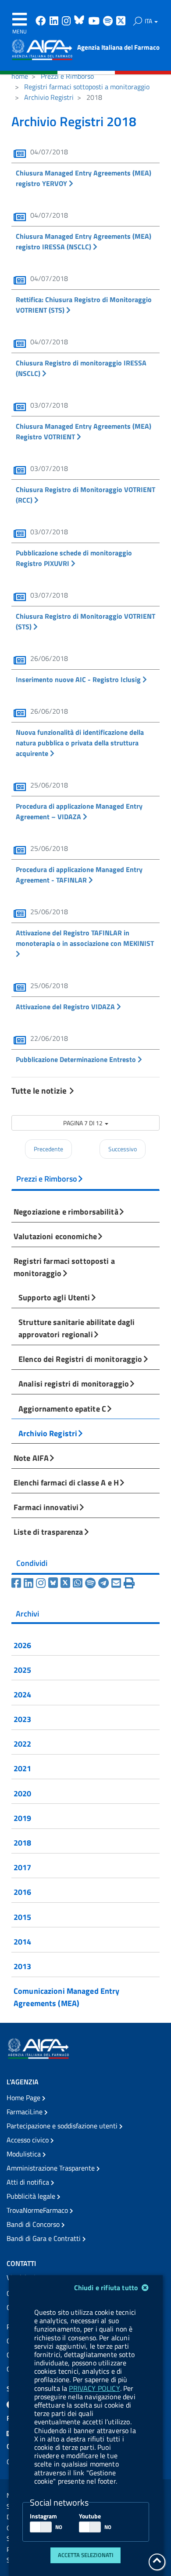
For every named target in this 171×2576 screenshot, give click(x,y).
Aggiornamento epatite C (62, 1408)
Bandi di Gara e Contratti (45, 2238)
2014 (23, 1941)
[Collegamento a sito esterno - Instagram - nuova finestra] (67, 22)
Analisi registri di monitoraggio (74, 1383)
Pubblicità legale (32, 2196)
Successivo (123, 1149)
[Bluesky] (54, 1583)
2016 (23, 1892)
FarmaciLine (25, 2112)
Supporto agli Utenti (54, 1297)
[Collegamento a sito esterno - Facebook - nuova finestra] (42, 22)
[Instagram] (42, 1583)
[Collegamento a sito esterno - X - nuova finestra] (121, 22)
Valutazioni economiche (55, 1236)
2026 (23, 1645)
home (20, 76)
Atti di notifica (29, 2182)
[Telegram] (105, 1583)
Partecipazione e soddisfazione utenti (63, 2126)
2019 (23, 1818)
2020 (23, 1793)
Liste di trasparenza (48, 1532)
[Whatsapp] (79, 1583)
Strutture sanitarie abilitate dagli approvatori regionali (77, 1328)
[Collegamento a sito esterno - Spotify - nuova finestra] (109, 22)
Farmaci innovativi (46, 1507)
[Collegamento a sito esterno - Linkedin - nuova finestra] (55, 22)
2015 (23, 1917)
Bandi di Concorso (34, 2224)
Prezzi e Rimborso (67, 76)
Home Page (24, 2098)
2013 (23, 1966)
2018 (23, 1843)
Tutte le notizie (40, 1090)
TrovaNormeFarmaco (38, 2210)
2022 (23, 1744)
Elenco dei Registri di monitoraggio (80, 1359)
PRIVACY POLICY (94, 2388)
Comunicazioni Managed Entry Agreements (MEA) (66, 1997)
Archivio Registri (49, 97)
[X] (67, 1583)
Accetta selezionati (86, 2555)
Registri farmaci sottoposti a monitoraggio (87, 87)
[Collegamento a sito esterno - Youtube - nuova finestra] (95, 22)
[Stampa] (129, 1583)
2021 (23, 1768)
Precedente (48, 1149)
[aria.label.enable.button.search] (138, 21)
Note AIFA (31, 1458)
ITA (149, 21)
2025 (23, 1670)
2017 (23, 1867)
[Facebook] (18, 1583)
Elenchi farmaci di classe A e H (66, 1482)
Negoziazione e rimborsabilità (66, 1211)
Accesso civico (28, 2140)
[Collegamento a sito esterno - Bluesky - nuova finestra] (80, 22)
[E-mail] (118, 1583)
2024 (23, 1694)
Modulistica (25, 2154)
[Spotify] (92, 1583)
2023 (23, 1719)
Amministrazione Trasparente (52, 2168)
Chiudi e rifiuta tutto (107, 2288)
